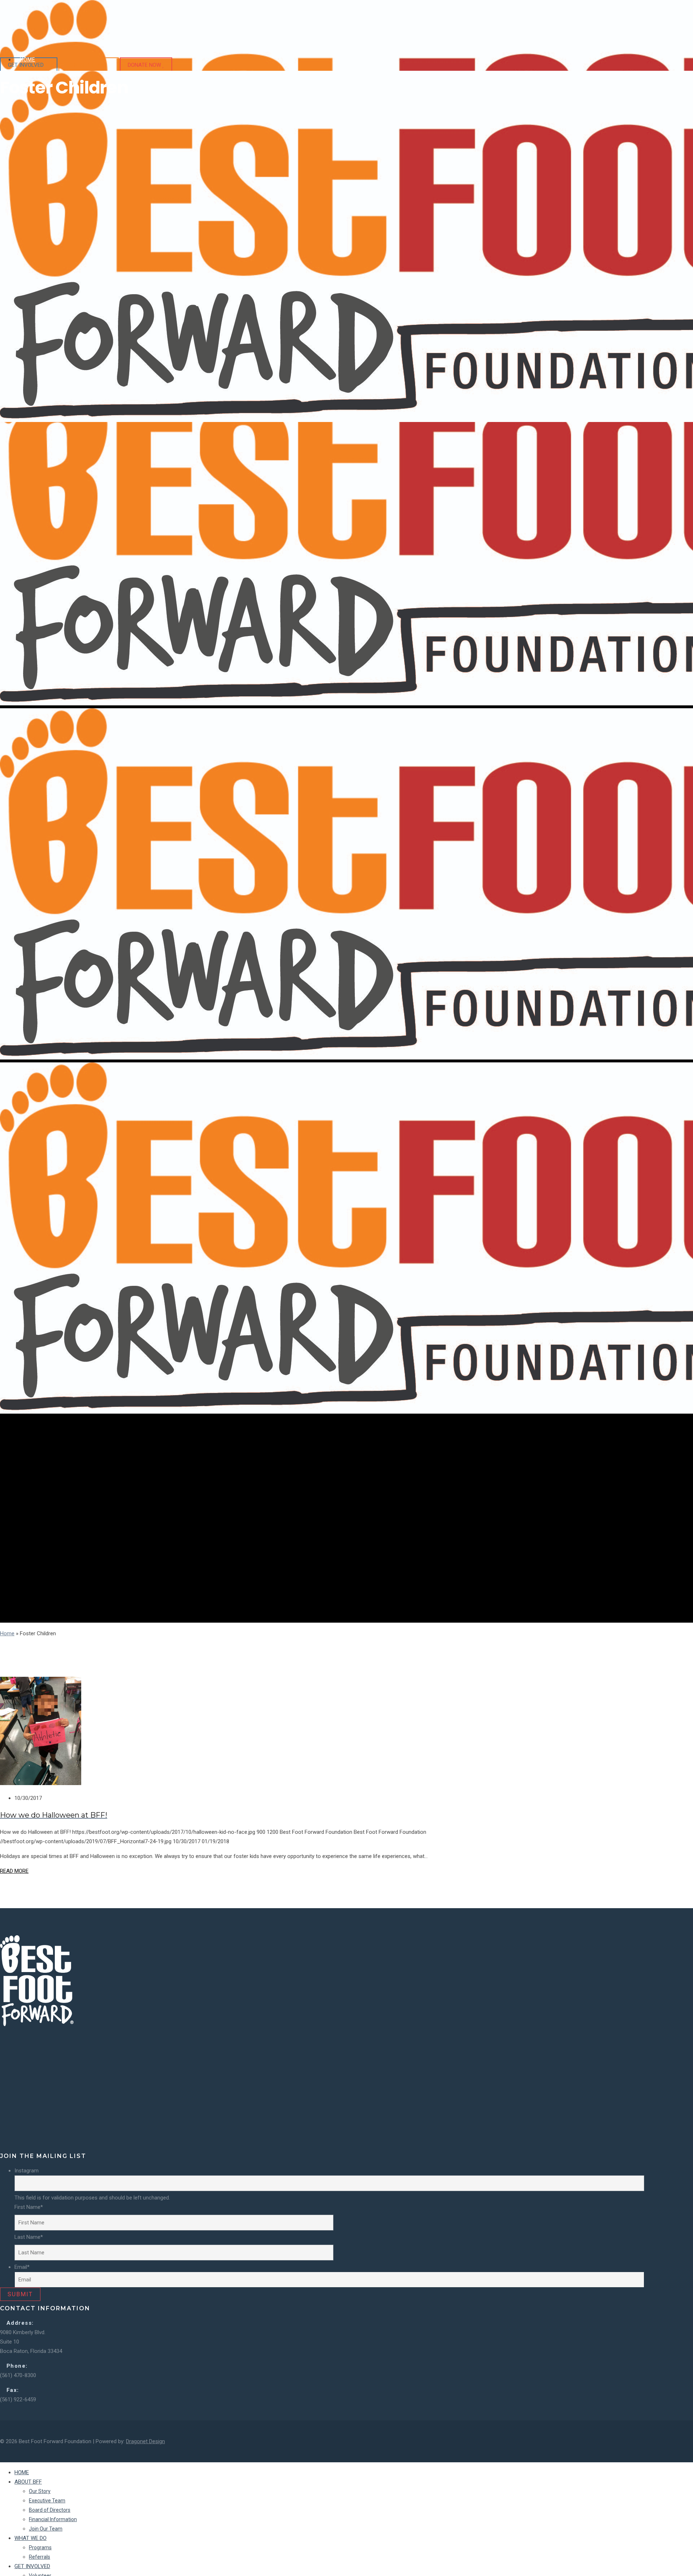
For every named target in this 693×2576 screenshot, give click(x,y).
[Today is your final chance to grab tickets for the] (318, 2116)
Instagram (27, 2171)
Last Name (29, 2237)
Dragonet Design (145, 2441)
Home (7, 1633)
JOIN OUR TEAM (86, 65)
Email (22, 2267)
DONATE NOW (145, 65)
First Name (29, 2207)
